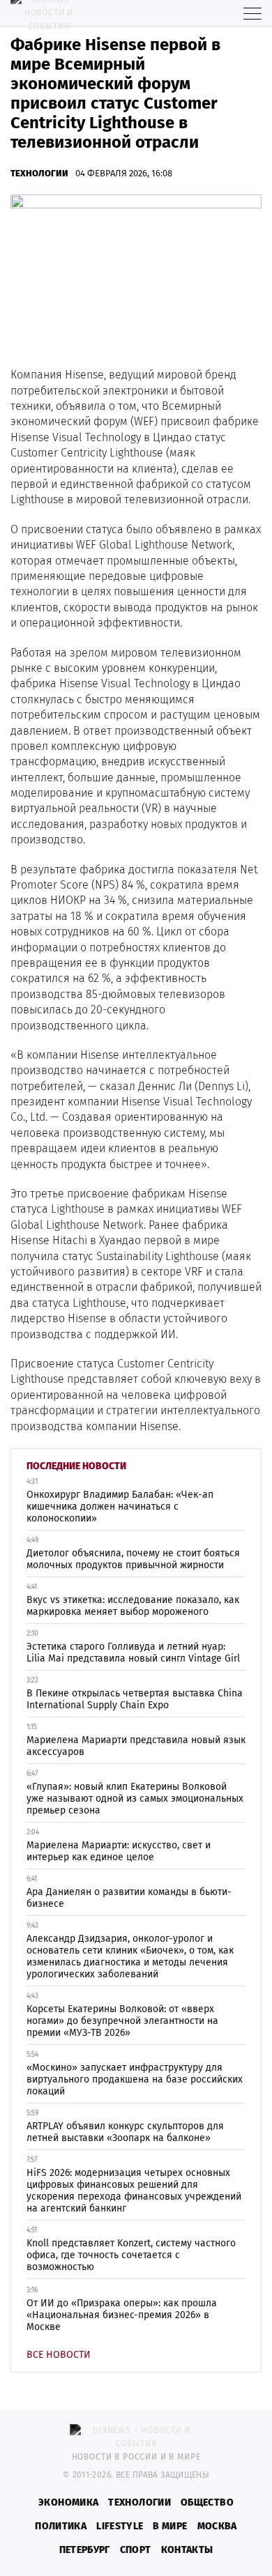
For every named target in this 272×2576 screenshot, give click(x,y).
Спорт (136, 2550)
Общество (207, 2502)
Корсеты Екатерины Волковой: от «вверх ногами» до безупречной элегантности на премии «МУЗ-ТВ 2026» (122, 2021)
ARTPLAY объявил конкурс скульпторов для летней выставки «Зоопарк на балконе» (125, 2132)
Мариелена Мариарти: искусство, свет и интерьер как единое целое (119, 1851)
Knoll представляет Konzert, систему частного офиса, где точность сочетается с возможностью (131, 2255)
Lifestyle (120, 2526)
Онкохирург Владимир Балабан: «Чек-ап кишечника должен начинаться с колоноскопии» (120, 1506)
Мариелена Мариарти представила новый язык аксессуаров (136, 1746)
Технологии (39, 173)
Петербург (85, 2550)
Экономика (68, 2502)
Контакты (187, 2550)
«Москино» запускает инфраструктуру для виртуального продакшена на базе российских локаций (135, 2079)
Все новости (59, 2355)
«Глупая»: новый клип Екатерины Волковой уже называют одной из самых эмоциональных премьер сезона (135, 1799)
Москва (217, 2526)
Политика (61, 2526)
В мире (170, 2526)
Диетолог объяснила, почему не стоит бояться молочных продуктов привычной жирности (133, 1559)
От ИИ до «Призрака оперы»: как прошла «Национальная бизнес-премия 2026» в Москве (122, 2315)
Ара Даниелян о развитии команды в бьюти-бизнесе (129, 1898)
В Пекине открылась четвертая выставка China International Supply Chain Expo (135, 1699)
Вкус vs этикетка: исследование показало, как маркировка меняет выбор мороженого (133, 1606)
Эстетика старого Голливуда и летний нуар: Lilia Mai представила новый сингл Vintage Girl (133, 1653)
